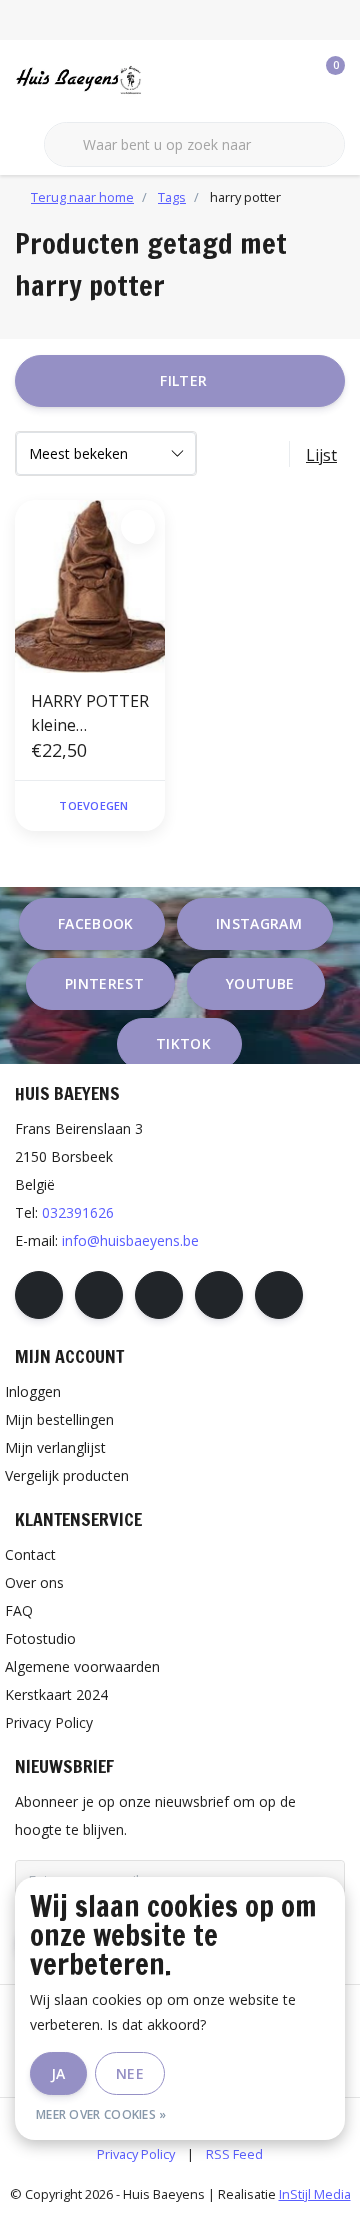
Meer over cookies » (101, 2114)
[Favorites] (288, 80)
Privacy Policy (136, 2154)
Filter (183, 380)
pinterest (104, 983)
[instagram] (99, 1295)
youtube (260, 983)
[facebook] (39, 1295)
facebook (96, 923)
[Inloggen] (250, 80)
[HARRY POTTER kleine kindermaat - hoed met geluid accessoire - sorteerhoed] (90, 586)
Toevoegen (93, 805)
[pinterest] (159, 1295)
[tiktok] (279, 1295)
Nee (130, 2073)
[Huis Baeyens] (105, 79)
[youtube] (219, 1295)
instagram (259, 923)
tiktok (183, 1043)
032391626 (78, 1212)
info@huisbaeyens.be (130, 1240)
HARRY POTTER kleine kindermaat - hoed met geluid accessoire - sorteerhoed (90, 713)
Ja (58, 2073)
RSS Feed (234, 2154)
